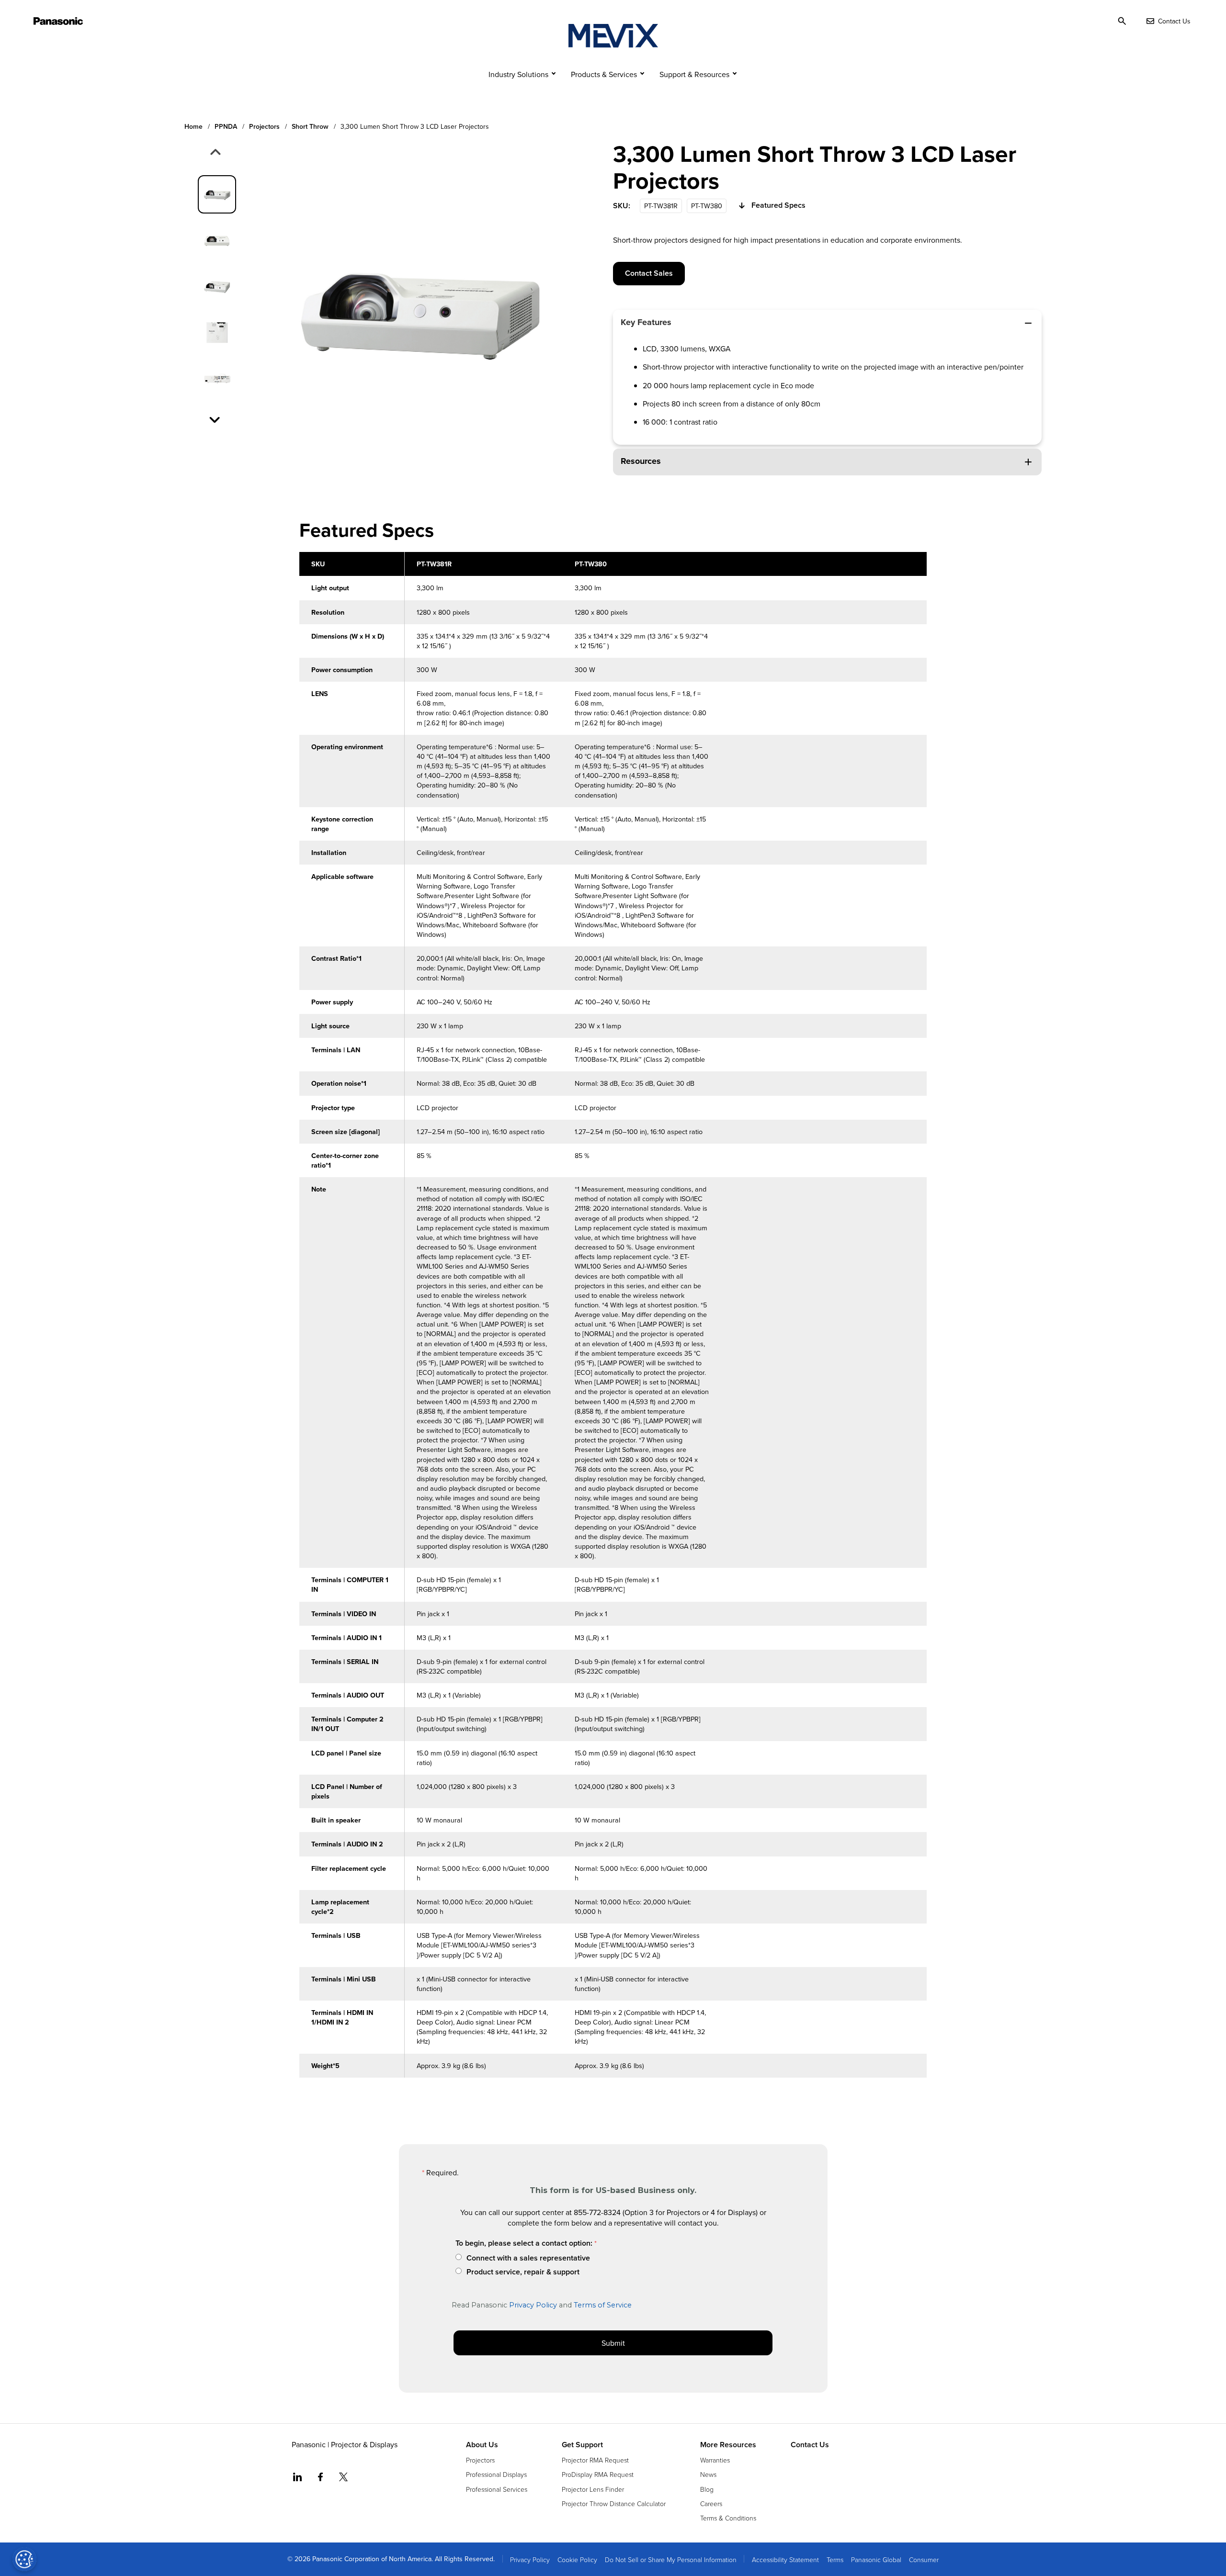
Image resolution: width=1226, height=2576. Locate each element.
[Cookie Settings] (24, 2559)
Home (193, 127)
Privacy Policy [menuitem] (530, 2559)
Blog (707, 2489)
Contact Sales (649, 273)
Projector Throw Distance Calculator (614, 2503)
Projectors (264, 127)
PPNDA (226, 127)
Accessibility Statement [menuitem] (785, 2559)
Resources (641, 461)
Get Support (582, 2445)
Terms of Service (603, 2305)
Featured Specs (778, 205)
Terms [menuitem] (835, 2559)
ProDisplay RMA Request (598, 2474)
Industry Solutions (518, 74)
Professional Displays (496, 2474)
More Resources (728, 2445)
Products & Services (604, 74)
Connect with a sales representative (528, 2258)
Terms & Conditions (728, 2518)
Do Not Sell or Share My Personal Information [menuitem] (671, 2559)
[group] (217, 194)
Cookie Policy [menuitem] (577, 2559)
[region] (613, 1320)
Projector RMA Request (595, 2460)
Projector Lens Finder (593, 2489)
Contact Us (810, 2445)
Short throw (310, 127)
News (708, 2474)
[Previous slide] (215, 153)
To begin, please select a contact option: (524, 2243)
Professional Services (497, 2489)
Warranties (715, 2460)
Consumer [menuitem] (924, 2559)
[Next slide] (216, 419)
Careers (711, 2503)
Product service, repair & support (523, 2272)
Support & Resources (694, 74)
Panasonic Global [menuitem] (876, 2559)
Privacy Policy (533, 2305)
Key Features (646, 322)
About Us (482, 2445)
